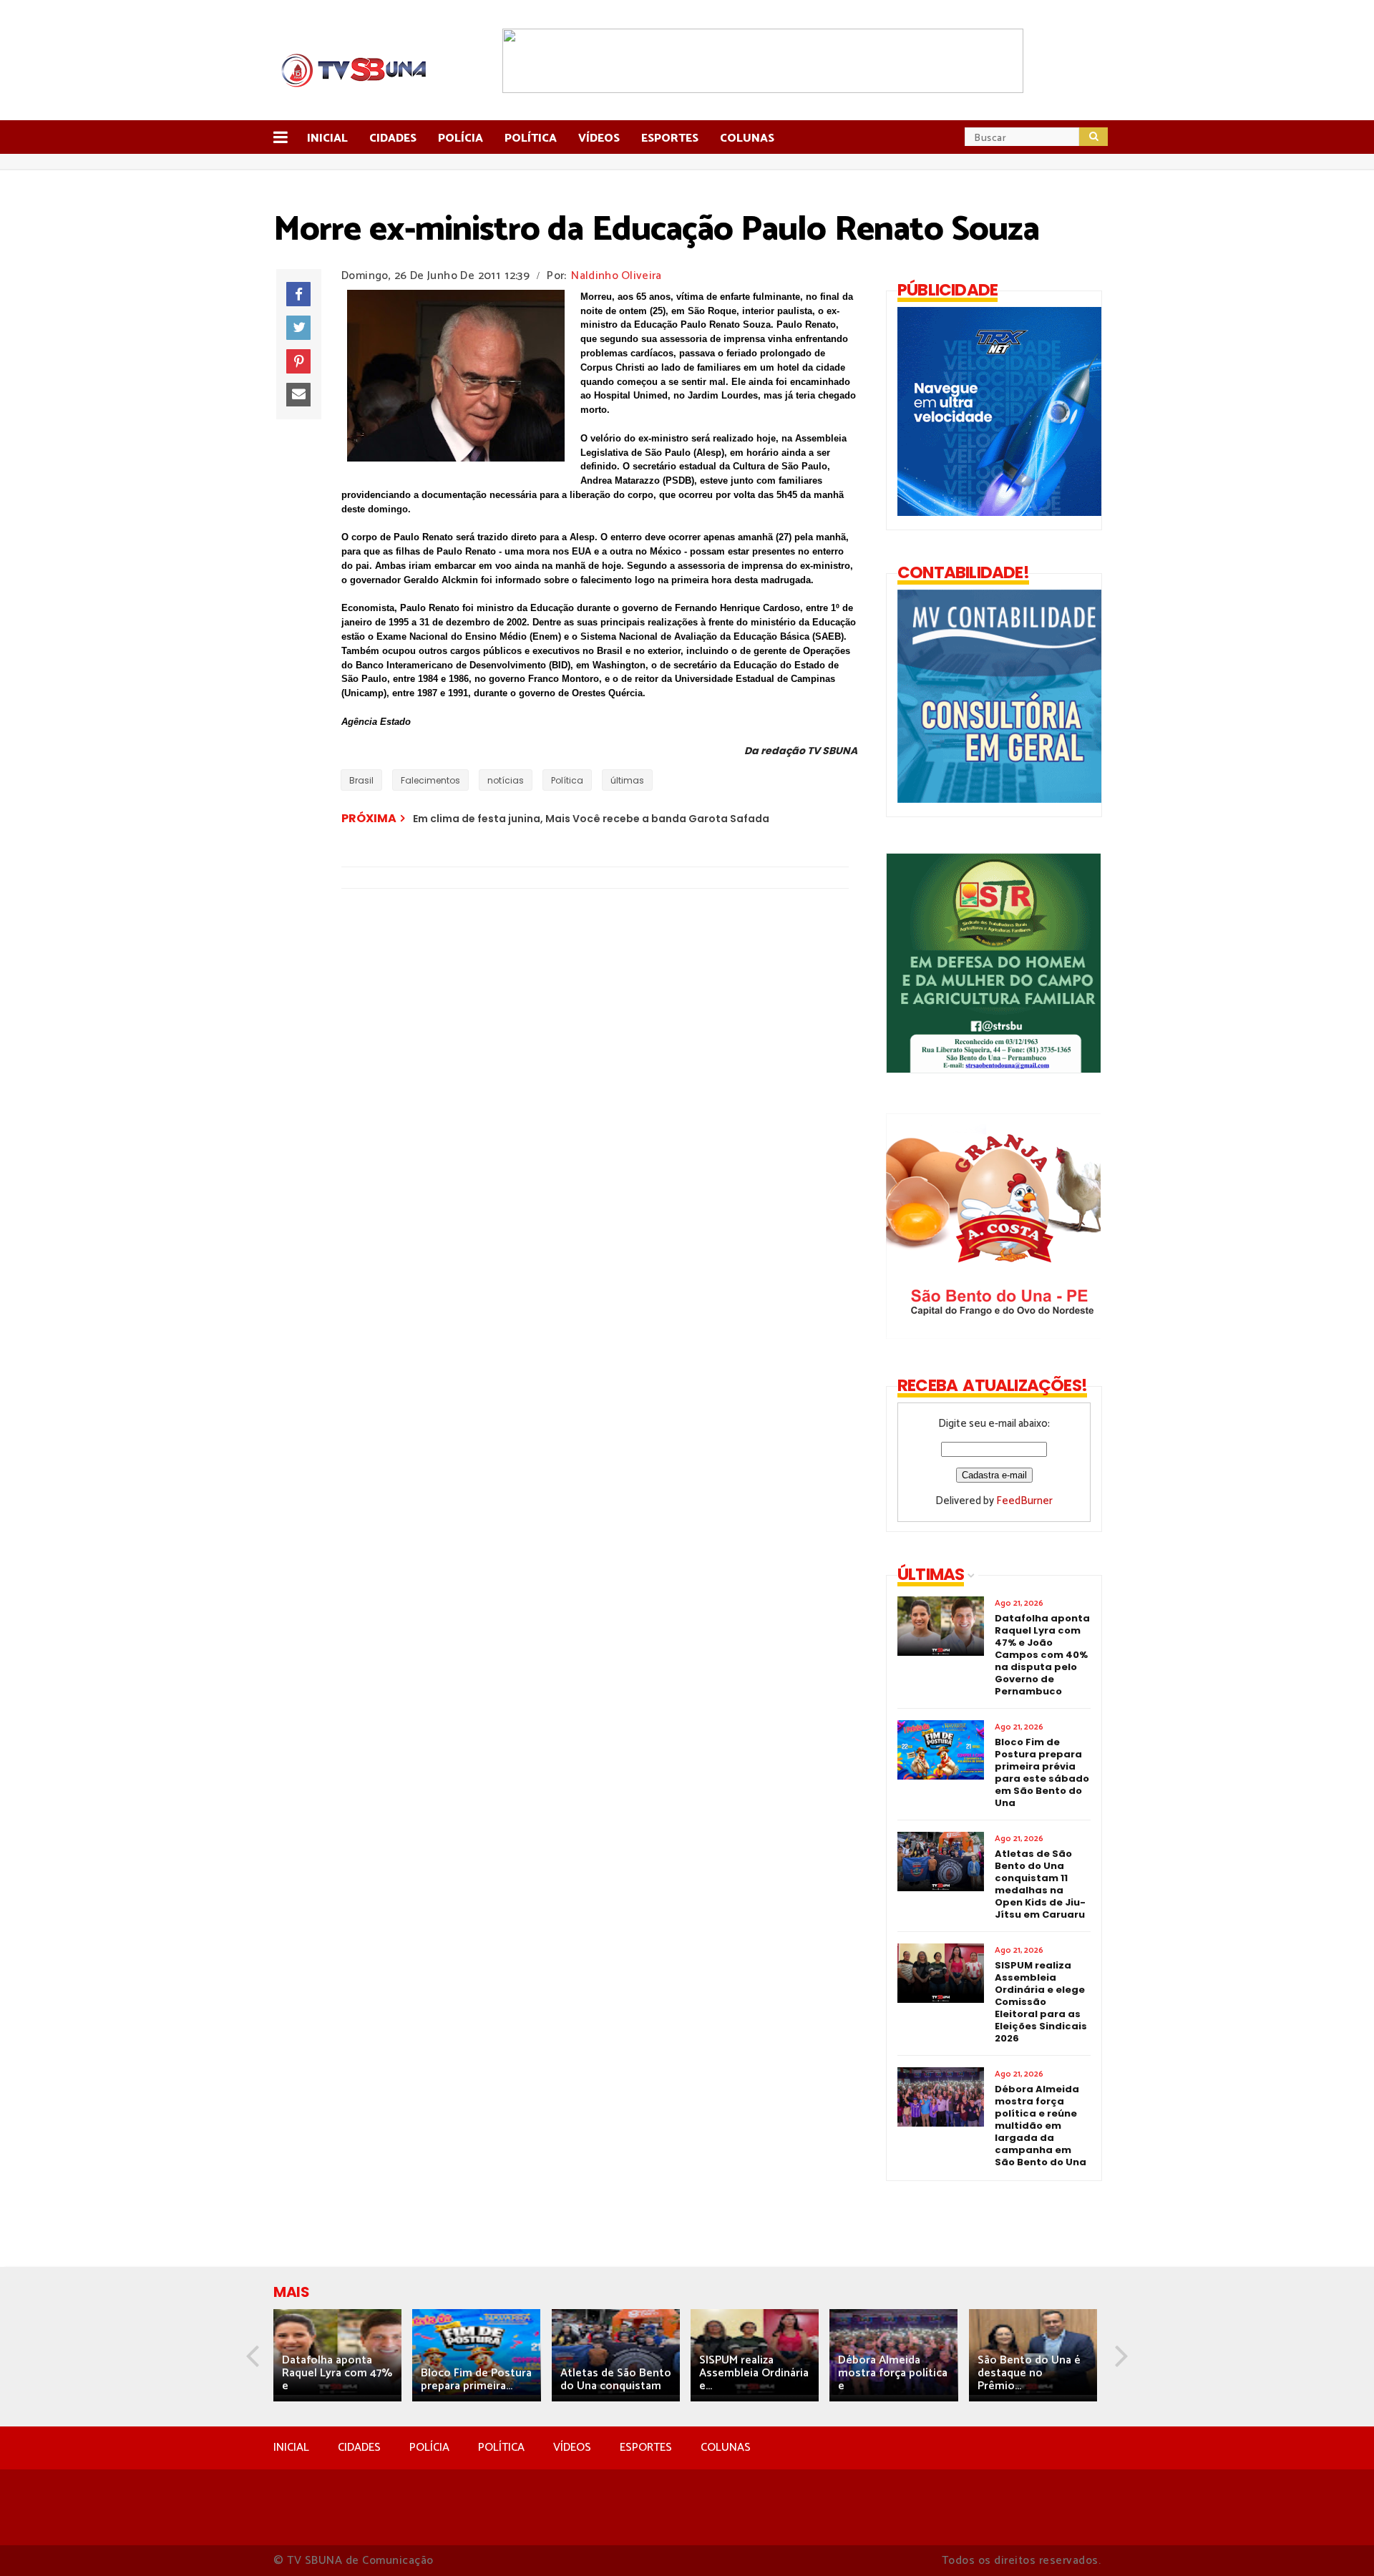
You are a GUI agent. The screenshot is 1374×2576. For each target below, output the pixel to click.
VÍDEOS (572, 2448)
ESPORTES (646, 2448)
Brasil (361, 780)
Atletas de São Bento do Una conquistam (616, 2380)
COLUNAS (726, 2448)
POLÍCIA (429, 2448)
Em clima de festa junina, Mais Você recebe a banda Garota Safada (591, 819)
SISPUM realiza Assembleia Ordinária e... (754, 2373)
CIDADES (359, 2448)
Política (531, 138)
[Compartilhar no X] (298, 328)
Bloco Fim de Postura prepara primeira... (476, 2380)
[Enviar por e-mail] (298, 395)
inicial (327, 138)
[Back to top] (1339, 2542)
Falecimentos (430, 780)
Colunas (747, 138)
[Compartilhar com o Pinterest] (298, 361)
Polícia (461, 138)
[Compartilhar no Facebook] (298, 294)
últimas (627, 780)
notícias (506, 780)
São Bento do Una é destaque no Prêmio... (1029, 2373)
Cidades (393, 138)
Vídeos (599, 138)
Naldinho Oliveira (616, 276)
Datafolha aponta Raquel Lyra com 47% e (337, 2373)
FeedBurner (1024, 1501)
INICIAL (291, 2448)
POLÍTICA (501, 2448)
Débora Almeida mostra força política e (893, 2373)
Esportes (670, 138)
